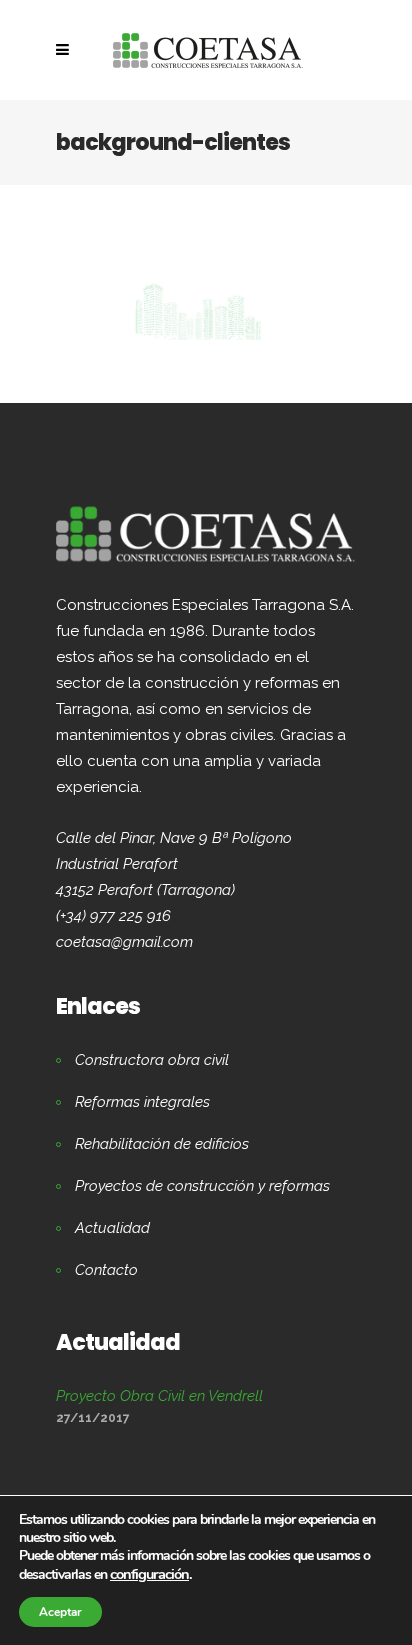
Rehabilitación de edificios (162, 1144)
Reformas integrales (142, 1102)
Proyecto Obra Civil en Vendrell (159, 1396)
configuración (149, 1574)
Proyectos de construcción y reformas (202, 1186)
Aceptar (60, 1612)
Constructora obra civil (152, 1060)
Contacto (106, 1270)
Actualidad (112, 1228)
